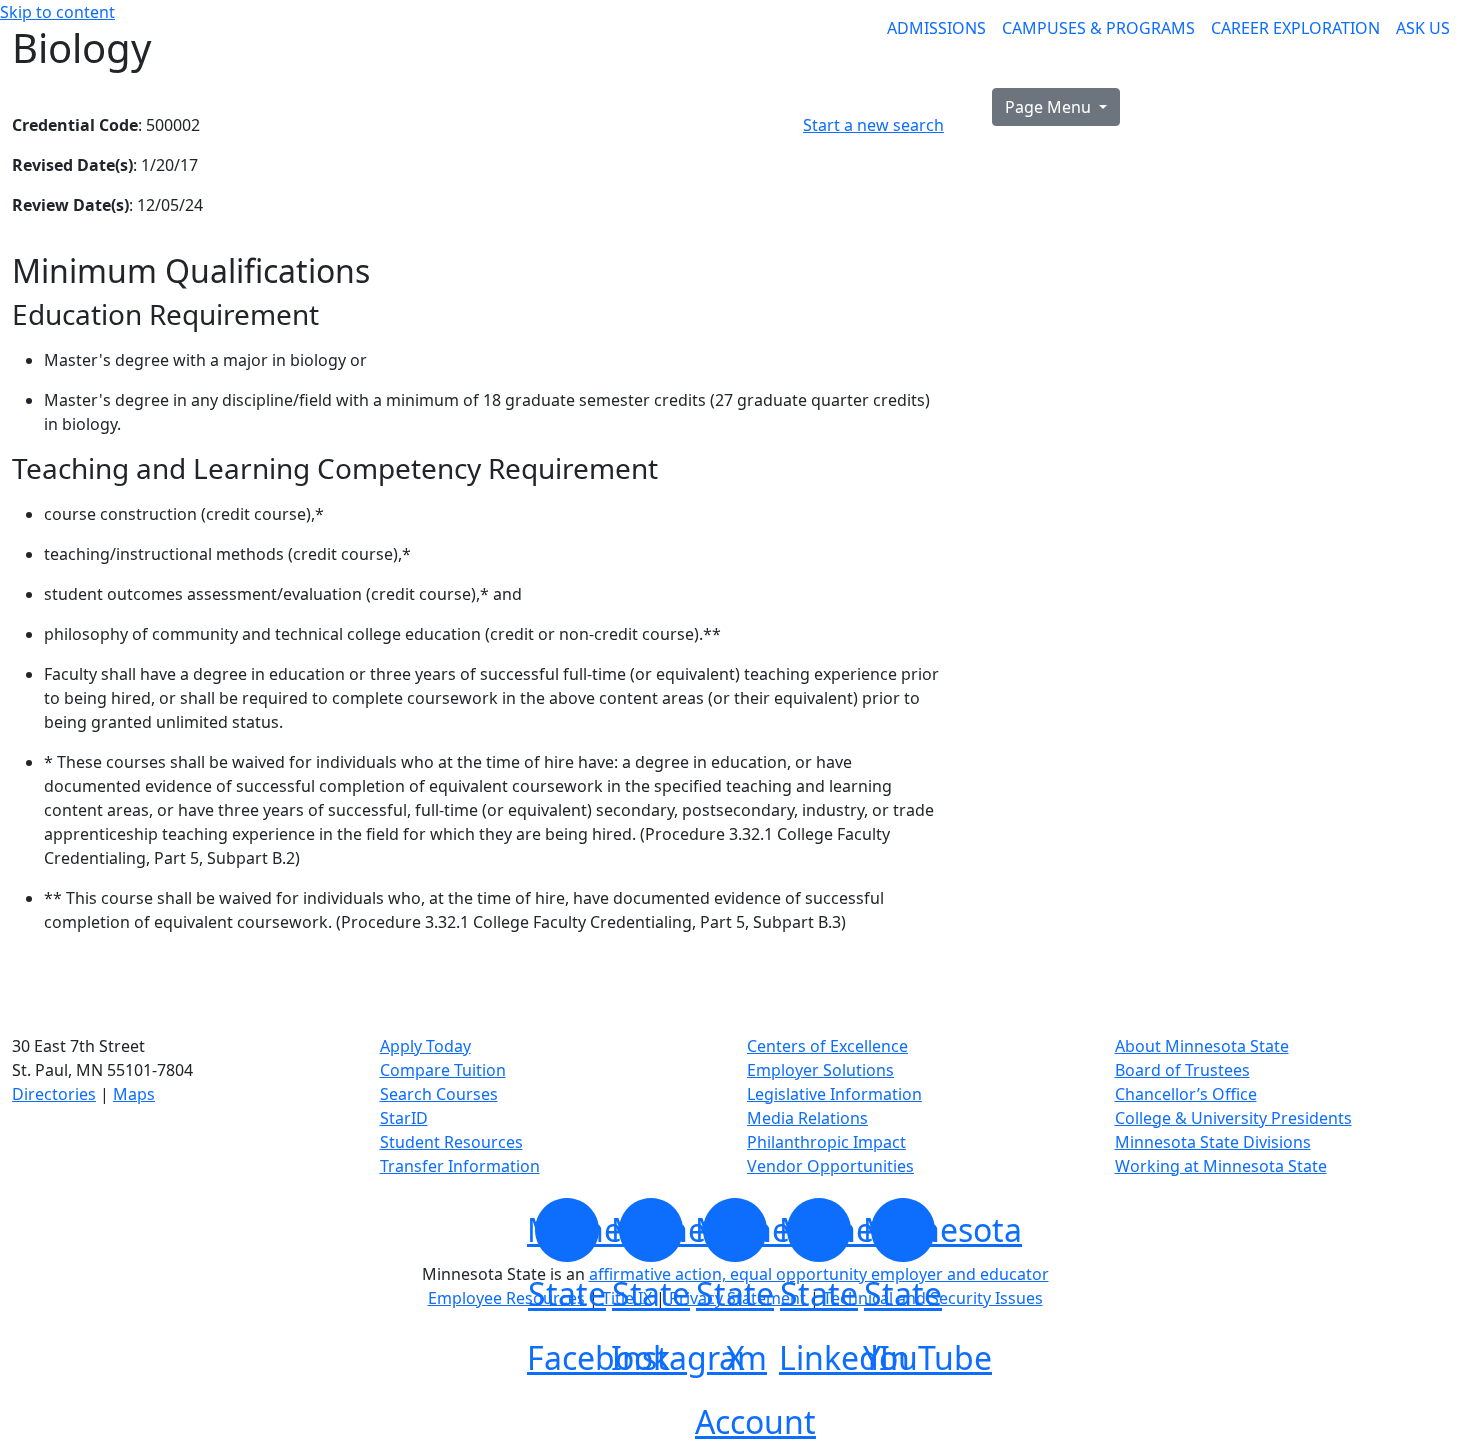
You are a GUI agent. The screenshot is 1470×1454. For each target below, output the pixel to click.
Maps (134, 1094)
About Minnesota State (1202, 1046)
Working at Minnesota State (1221, 1166)
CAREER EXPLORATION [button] (1295, 28)
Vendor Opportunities (830, 1166)
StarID (404, 1118)
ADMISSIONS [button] (936, 28)
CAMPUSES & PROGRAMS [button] (1098, 28)
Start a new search (873, 125)
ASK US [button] (1423, 28)
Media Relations (807, 1118)
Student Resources (451, 1142)
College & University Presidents (1233, 1118)
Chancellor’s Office (1186, 1094)
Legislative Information (834, 1094)
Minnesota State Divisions (1213, 1142)
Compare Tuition (443, 1070)
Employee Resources (506, 1298)
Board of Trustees (1182, 1070)
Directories (54, 1094)
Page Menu (1050, 107)
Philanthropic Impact (826, 1142)
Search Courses (439, 1094)
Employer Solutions (820, 1070)
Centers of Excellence (827, 1046)
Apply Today (425, 1046)
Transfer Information (460, 1166)
